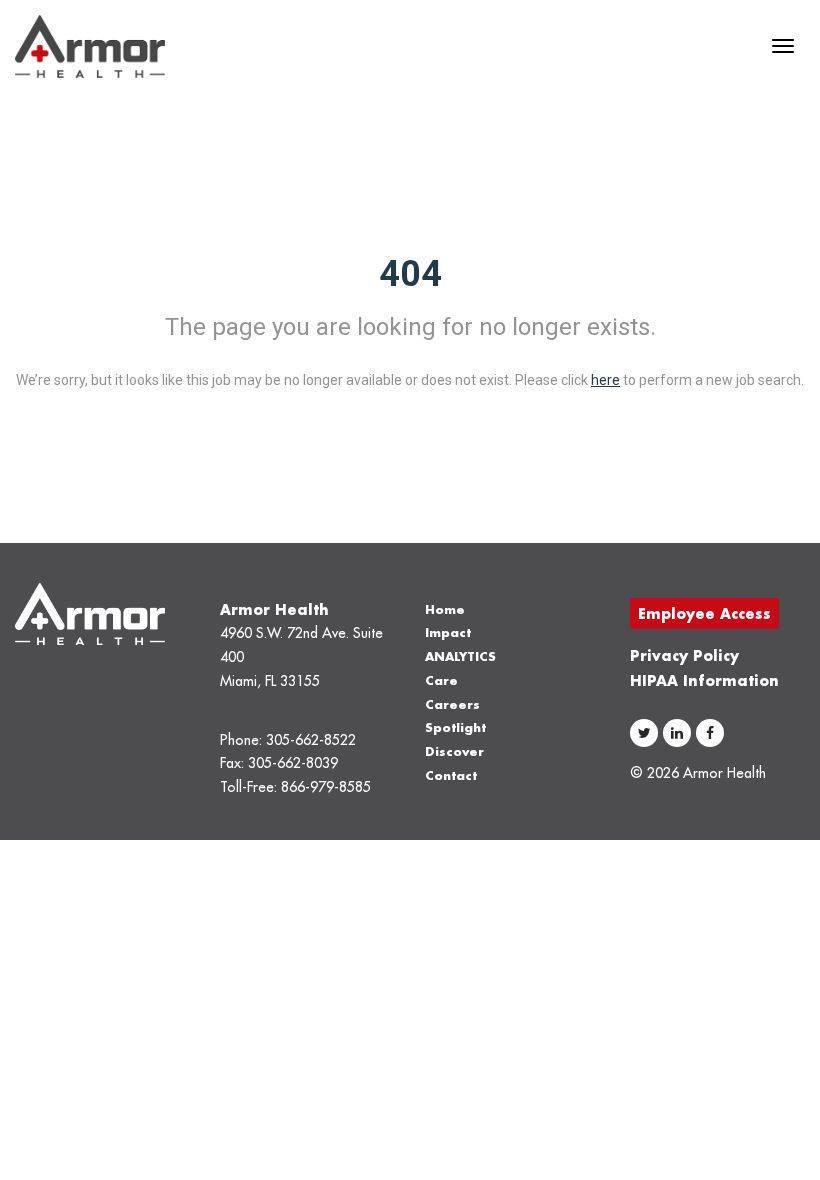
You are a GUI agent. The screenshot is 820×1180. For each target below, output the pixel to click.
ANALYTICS (460, 656)
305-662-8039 (293, 763)
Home (445, 609)
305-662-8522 (311, 740)
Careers (452, 704)
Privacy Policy (684, 655)
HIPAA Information (704, 680)
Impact (448, 632)
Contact (451, 775)
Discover (454, 751)
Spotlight (455, 727)
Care (441, 680)
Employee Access (704, 613)
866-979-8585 (326, 787)
